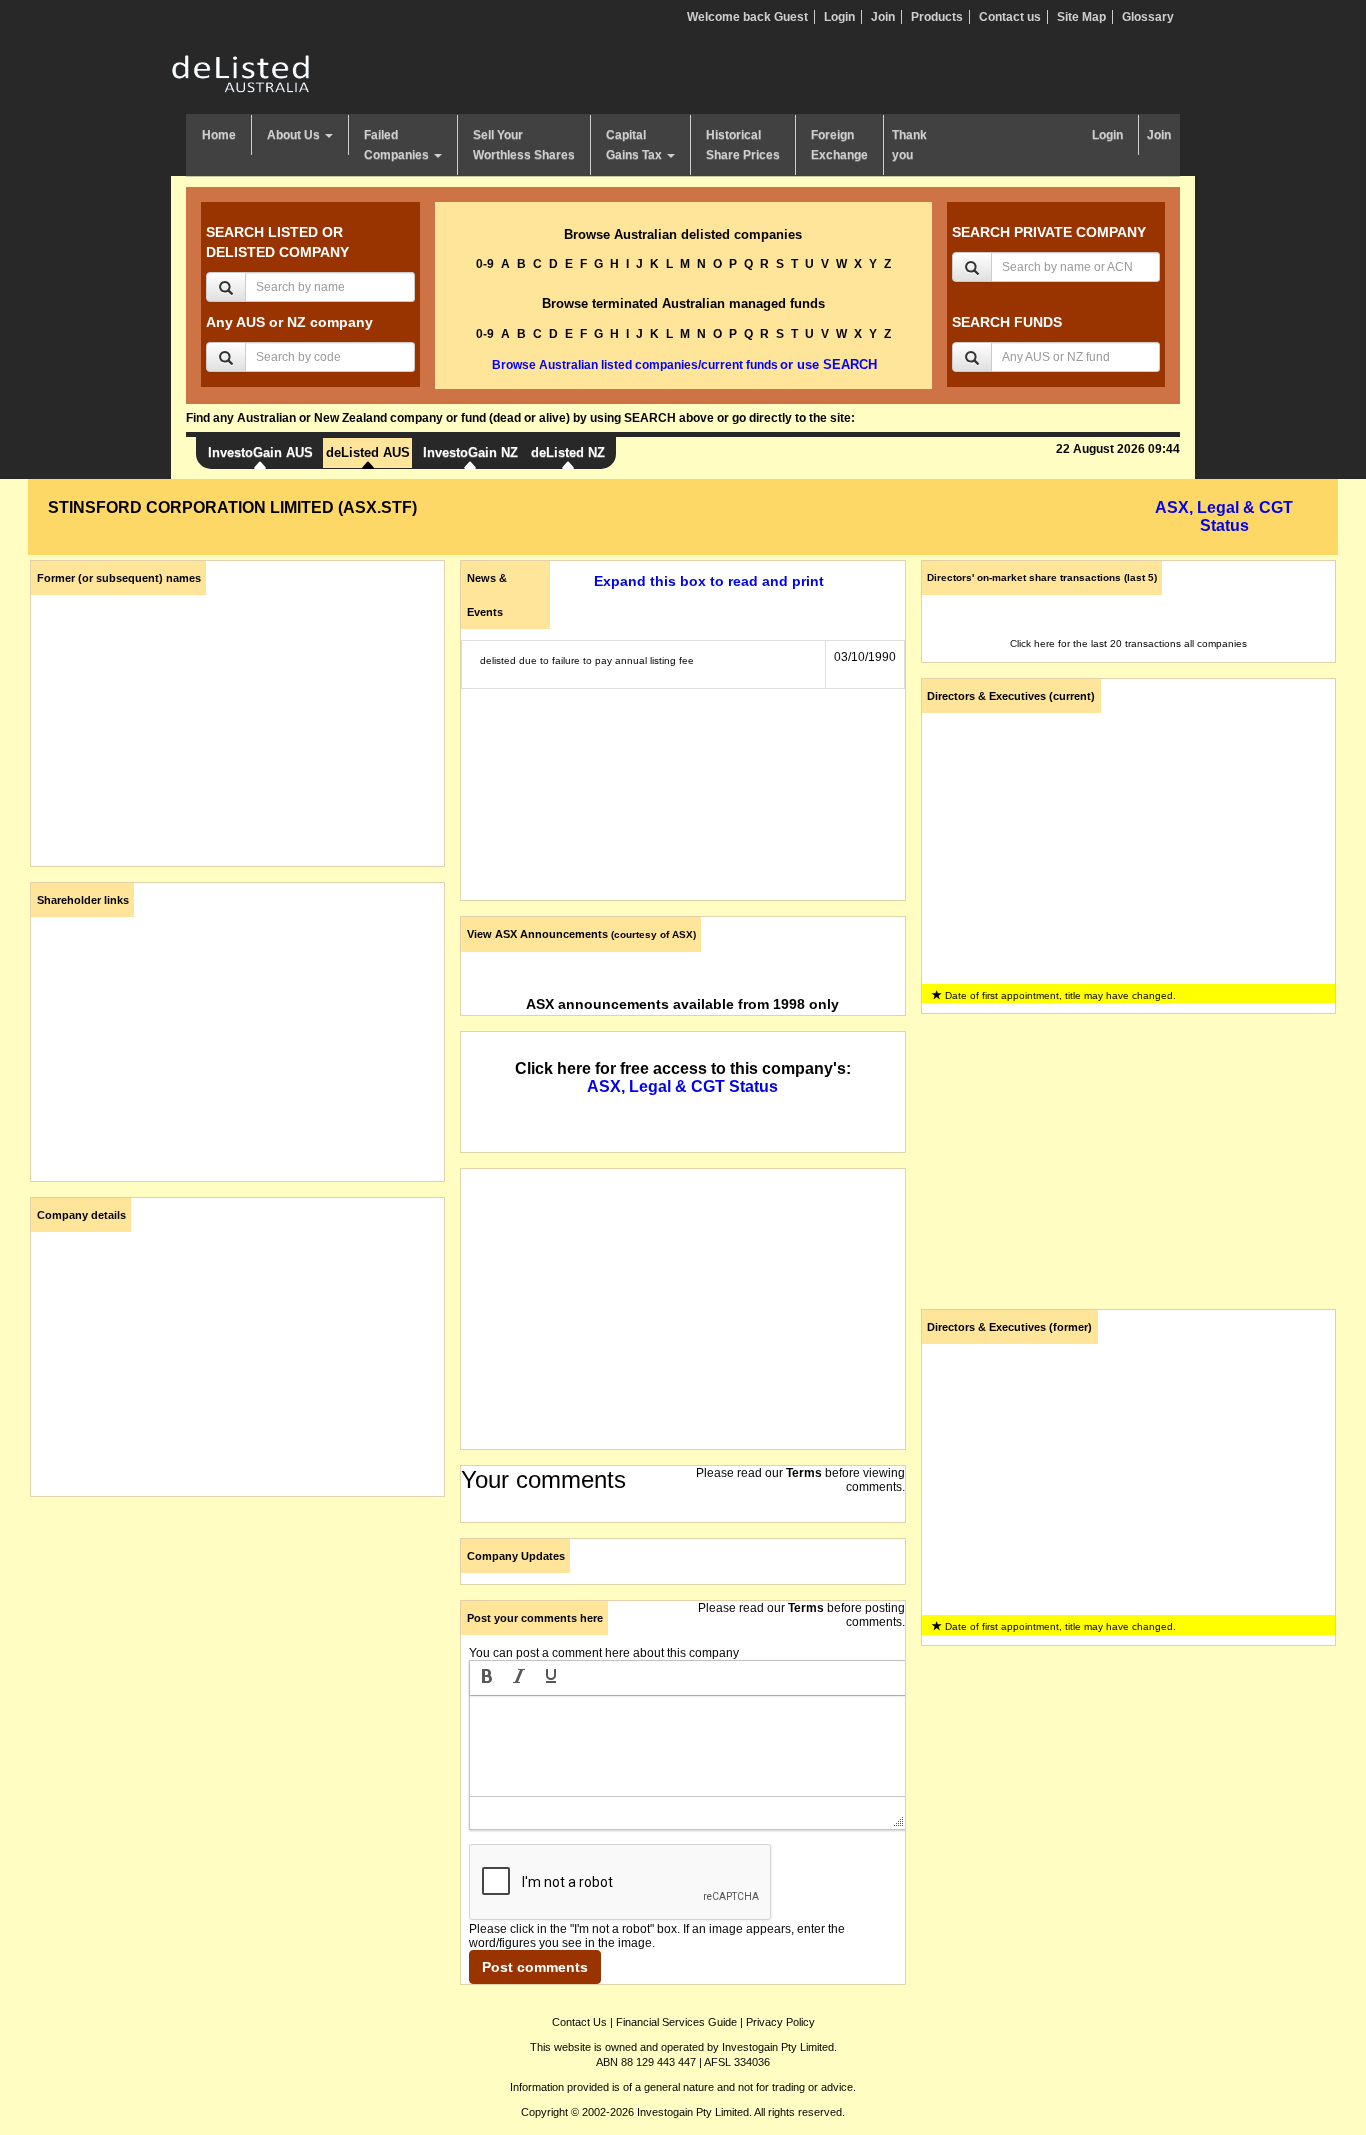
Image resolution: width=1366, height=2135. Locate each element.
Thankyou (909, 145)
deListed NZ (568, 452)
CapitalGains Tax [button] (635, 145)
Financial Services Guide (676, 2022)
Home (219, 135)
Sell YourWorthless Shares (524, 145)
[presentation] (487, 1678)
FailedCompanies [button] (398, 145)
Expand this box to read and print (709, 581)
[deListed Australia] (241, 73)
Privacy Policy (780, 2022)
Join (883, 17)
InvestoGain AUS (260, 452)
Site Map (1081, 17)
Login (839, 17)
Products (937, 17)
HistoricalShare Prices (743, 145)
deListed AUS (368, 452)
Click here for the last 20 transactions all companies (1128, 643)
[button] (487, 1678)
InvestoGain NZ (470, 452)
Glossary (1148, 17)
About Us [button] (295, 135)
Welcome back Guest (747, 17)
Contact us (1010, 17)
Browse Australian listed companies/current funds (635, 365)
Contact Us (579, 2022)
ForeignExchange (839, 145)
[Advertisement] (237, 1652)
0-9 (485, 264)
